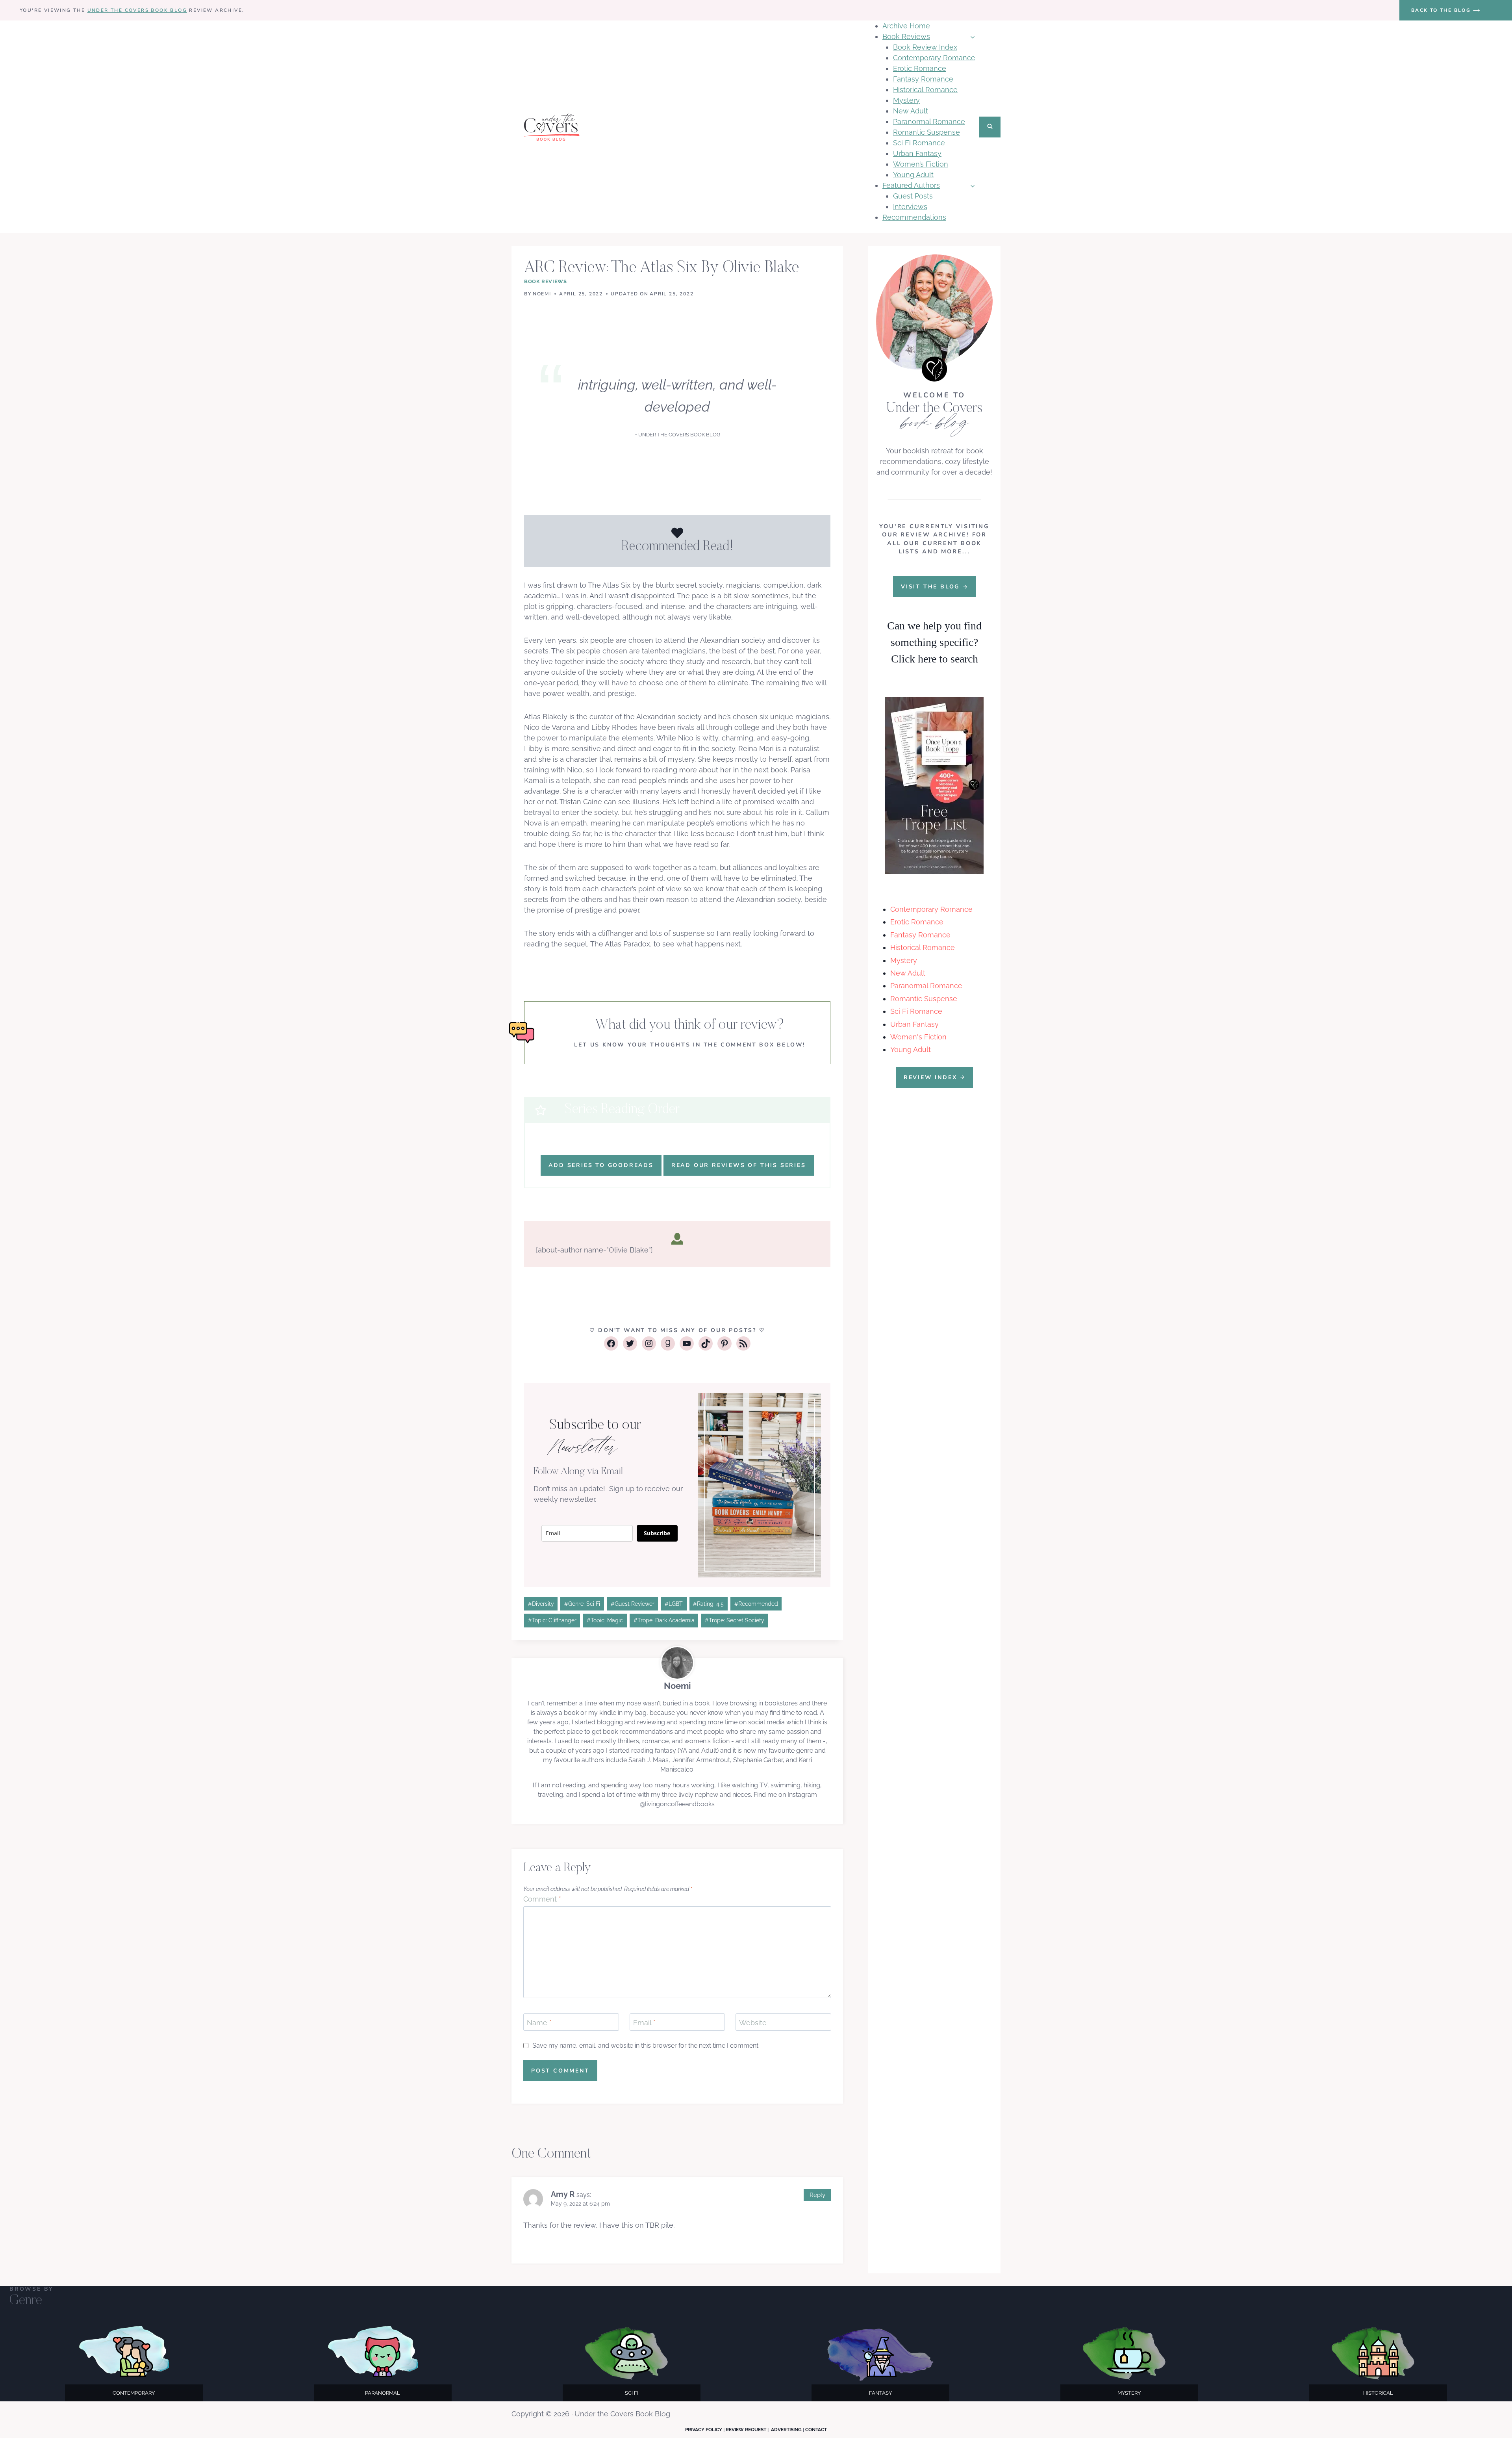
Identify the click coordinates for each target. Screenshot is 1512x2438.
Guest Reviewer (633, 1604)
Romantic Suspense (926, 132)
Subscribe (657, 1533)
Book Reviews (546, 281)
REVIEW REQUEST (746, 2430)
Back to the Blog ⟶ (1446, 10)
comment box (748, 1045)
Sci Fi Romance (919, 143)
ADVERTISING (786, 2430)
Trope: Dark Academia (664, 1620)
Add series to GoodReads (601, 1165)
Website (753, 2023)
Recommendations (914, 217)
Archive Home (906, 26)
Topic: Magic (605, 1620)
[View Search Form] (990, 127)
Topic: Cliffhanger (552, 1620)
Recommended (756, 1604)
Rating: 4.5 (708, 1604)
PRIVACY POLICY (704, 2430)
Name (539, 2023)
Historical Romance (925, 90)
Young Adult (913, 175)
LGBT (674, 1604)
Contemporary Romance (934, 58)
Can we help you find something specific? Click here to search (934, 642)
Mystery (906, 100)
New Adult (911, 111)
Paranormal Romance (929, 122)
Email (644, 2023)
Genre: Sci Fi (582, 1604)
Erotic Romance (920, 68)
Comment (542, 1899)
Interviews (910, 207)
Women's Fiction (918, 1037)
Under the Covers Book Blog (137, 10)
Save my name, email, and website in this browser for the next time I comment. (646, 2046)
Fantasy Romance (923, 79)
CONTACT (816, 2430)
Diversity (541, 1604)
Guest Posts (913, 196)
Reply (817, 2195)
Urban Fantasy (917, 153)
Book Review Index (925, 47)
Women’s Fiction (921, 164)
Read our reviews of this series (739, 1165)
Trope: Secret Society (735, 1620)
